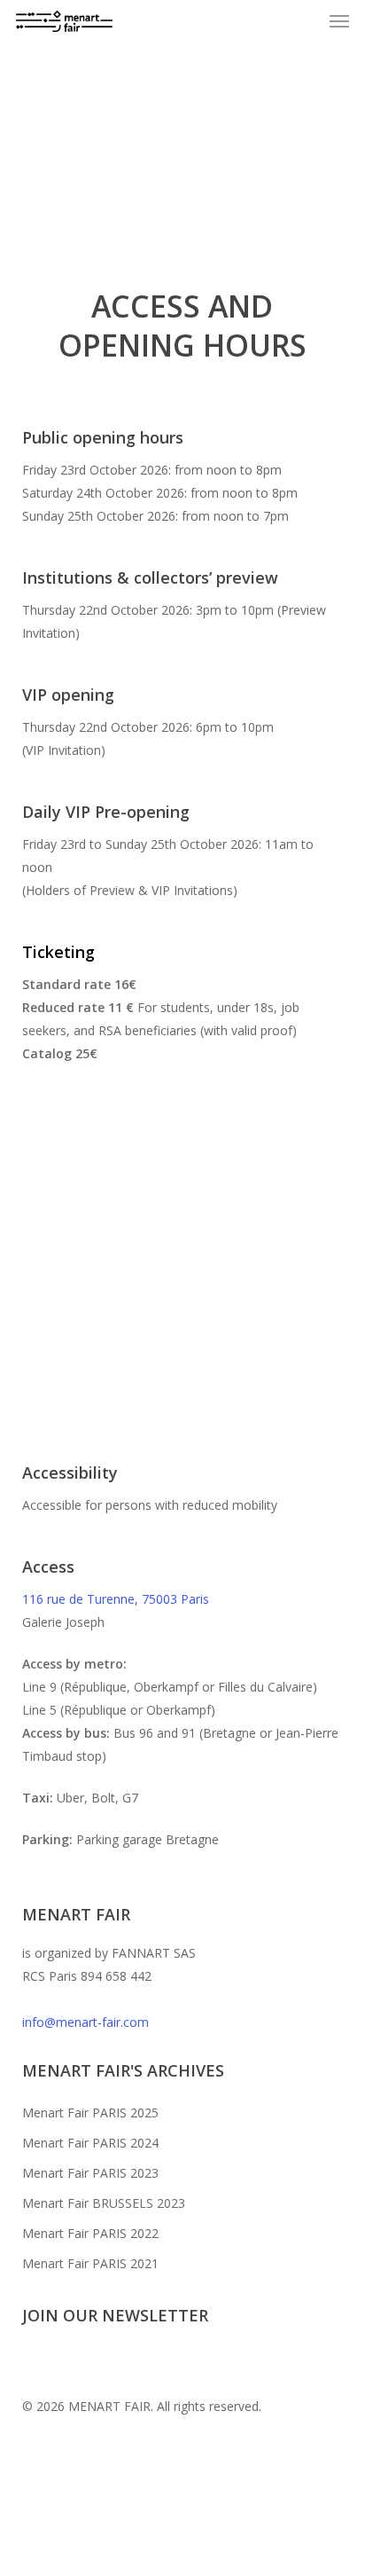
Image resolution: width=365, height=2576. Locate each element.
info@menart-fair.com (85, 2022)
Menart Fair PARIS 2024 (90, 2143)
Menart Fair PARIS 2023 (90, 2173)
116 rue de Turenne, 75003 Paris (116, 1599)
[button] (339, 21)
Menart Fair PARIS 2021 (90, 2263)
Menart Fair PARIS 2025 (90, 2113)
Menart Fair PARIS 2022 (90, 2233)
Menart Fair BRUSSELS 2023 (104, 2203)
